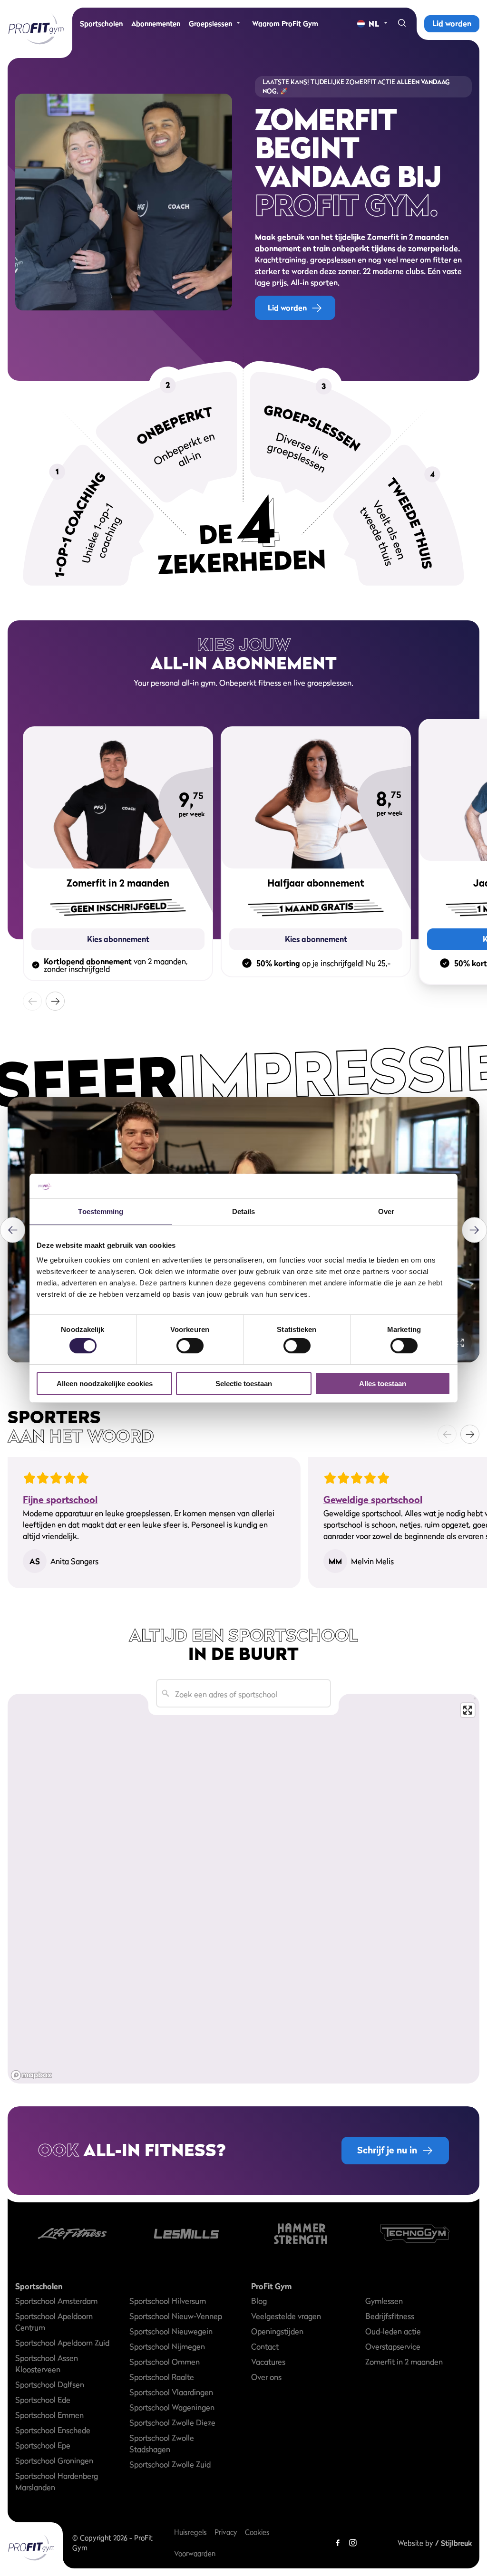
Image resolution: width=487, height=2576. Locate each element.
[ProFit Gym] (36, 29)
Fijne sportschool (60, 1500)
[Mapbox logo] (31, 2075)
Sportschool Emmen (49, 2415)
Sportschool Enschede (53, 2430)
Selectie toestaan (244, 1384)
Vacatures (268, 2362)
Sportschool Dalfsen (50, 2384)
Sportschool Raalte (162, 2377)
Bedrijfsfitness (390, 2316)
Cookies (257, 2532)
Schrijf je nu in (387, 2150)
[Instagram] (353, 2543)
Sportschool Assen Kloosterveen (47, 2364)
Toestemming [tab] (101, 1211)
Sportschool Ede (43, 2400)
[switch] (190, 1341)
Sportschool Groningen (54, 2460)
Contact (265, 2346)
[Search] (402, 24)
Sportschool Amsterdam (56, 2301)
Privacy (226, 2532)
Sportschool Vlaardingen (171, 2392)
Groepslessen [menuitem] (210, 24)
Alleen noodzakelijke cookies (105, 1384)
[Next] (55, 1001)
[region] (243, 1888)
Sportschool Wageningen (172, 2407)
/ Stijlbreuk (453, 2543)
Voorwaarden (195, 2553)
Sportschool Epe (43, 2445)
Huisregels (190, 2532)
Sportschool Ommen (165, 2362)
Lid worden (452, 23)
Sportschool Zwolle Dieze (172, 2422)
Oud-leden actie (393, 2331)
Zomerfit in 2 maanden (404, 2362)
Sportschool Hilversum (168, 2301)
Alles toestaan (383, 1384)
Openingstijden (277, 2331)
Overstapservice (393, 2346)
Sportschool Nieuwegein (171, 2331)
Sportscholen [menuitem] (101, 24)
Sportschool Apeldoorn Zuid (62, 2343)
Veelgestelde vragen (286, 2316)
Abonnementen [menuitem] (156, 24)
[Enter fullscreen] (468, 1710)
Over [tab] (386, 1211)
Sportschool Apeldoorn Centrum (54, 2322)
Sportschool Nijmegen (167, 2346)
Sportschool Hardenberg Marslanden (57, 2481)
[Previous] (13, 1230)
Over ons (266, 2377)
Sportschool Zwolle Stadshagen (162, 2443)
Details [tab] (244, 1211)
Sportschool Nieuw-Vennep (176, 2316)
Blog (259, 2301)
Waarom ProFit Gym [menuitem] (285, 24)
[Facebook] (338, 2543)
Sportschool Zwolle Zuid (170, 2464)
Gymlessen (384, 2301)
